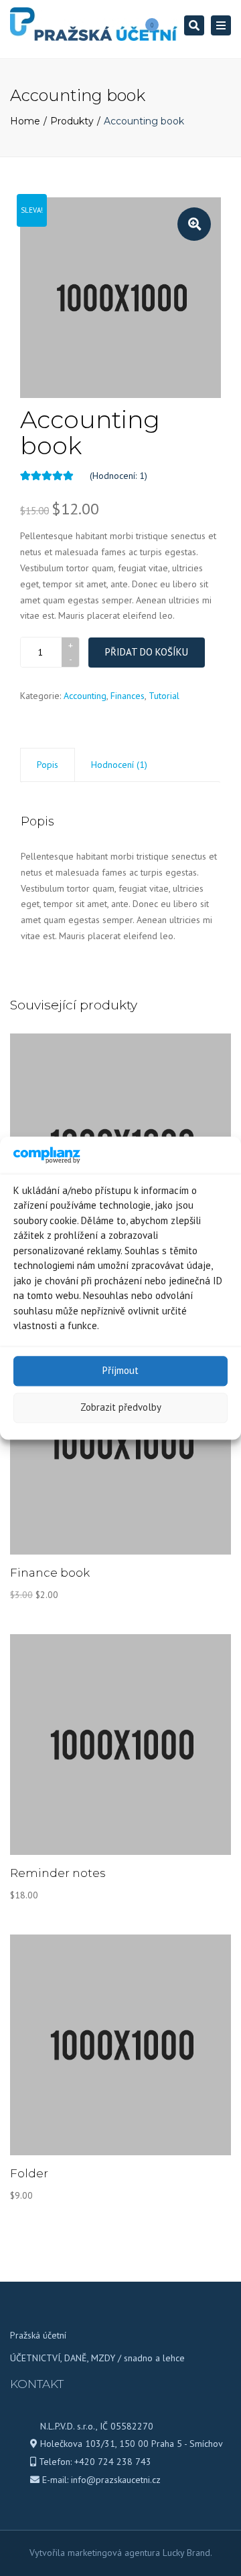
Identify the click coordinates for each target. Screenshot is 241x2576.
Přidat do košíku (147, 652)
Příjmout (120, 1371)
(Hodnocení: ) (118, 476)
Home (25, 121)
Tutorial (164, 696)
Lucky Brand (186, 2553)
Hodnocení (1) (119, 765)
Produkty (72, 121)
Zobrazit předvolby (121, 1408)
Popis (48, 765)
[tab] (48, 765)
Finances (128, 696)
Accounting (85, 696)
